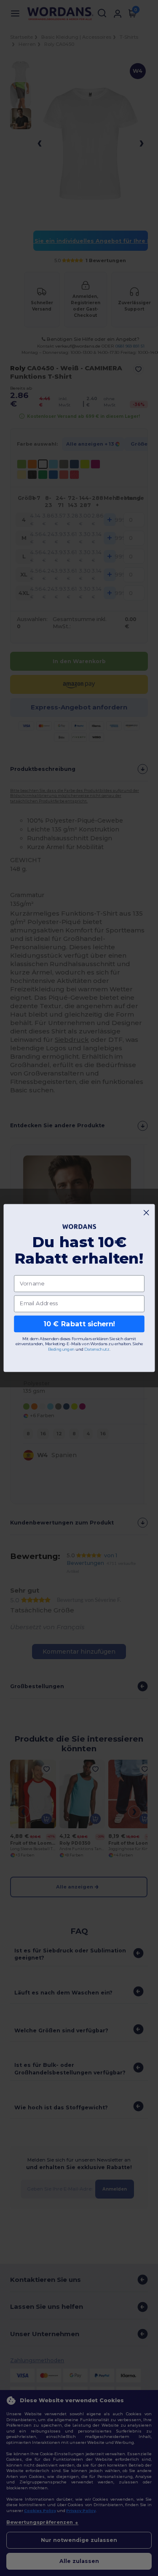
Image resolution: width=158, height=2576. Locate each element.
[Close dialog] (146, 1213)
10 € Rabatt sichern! (79, 1324)
